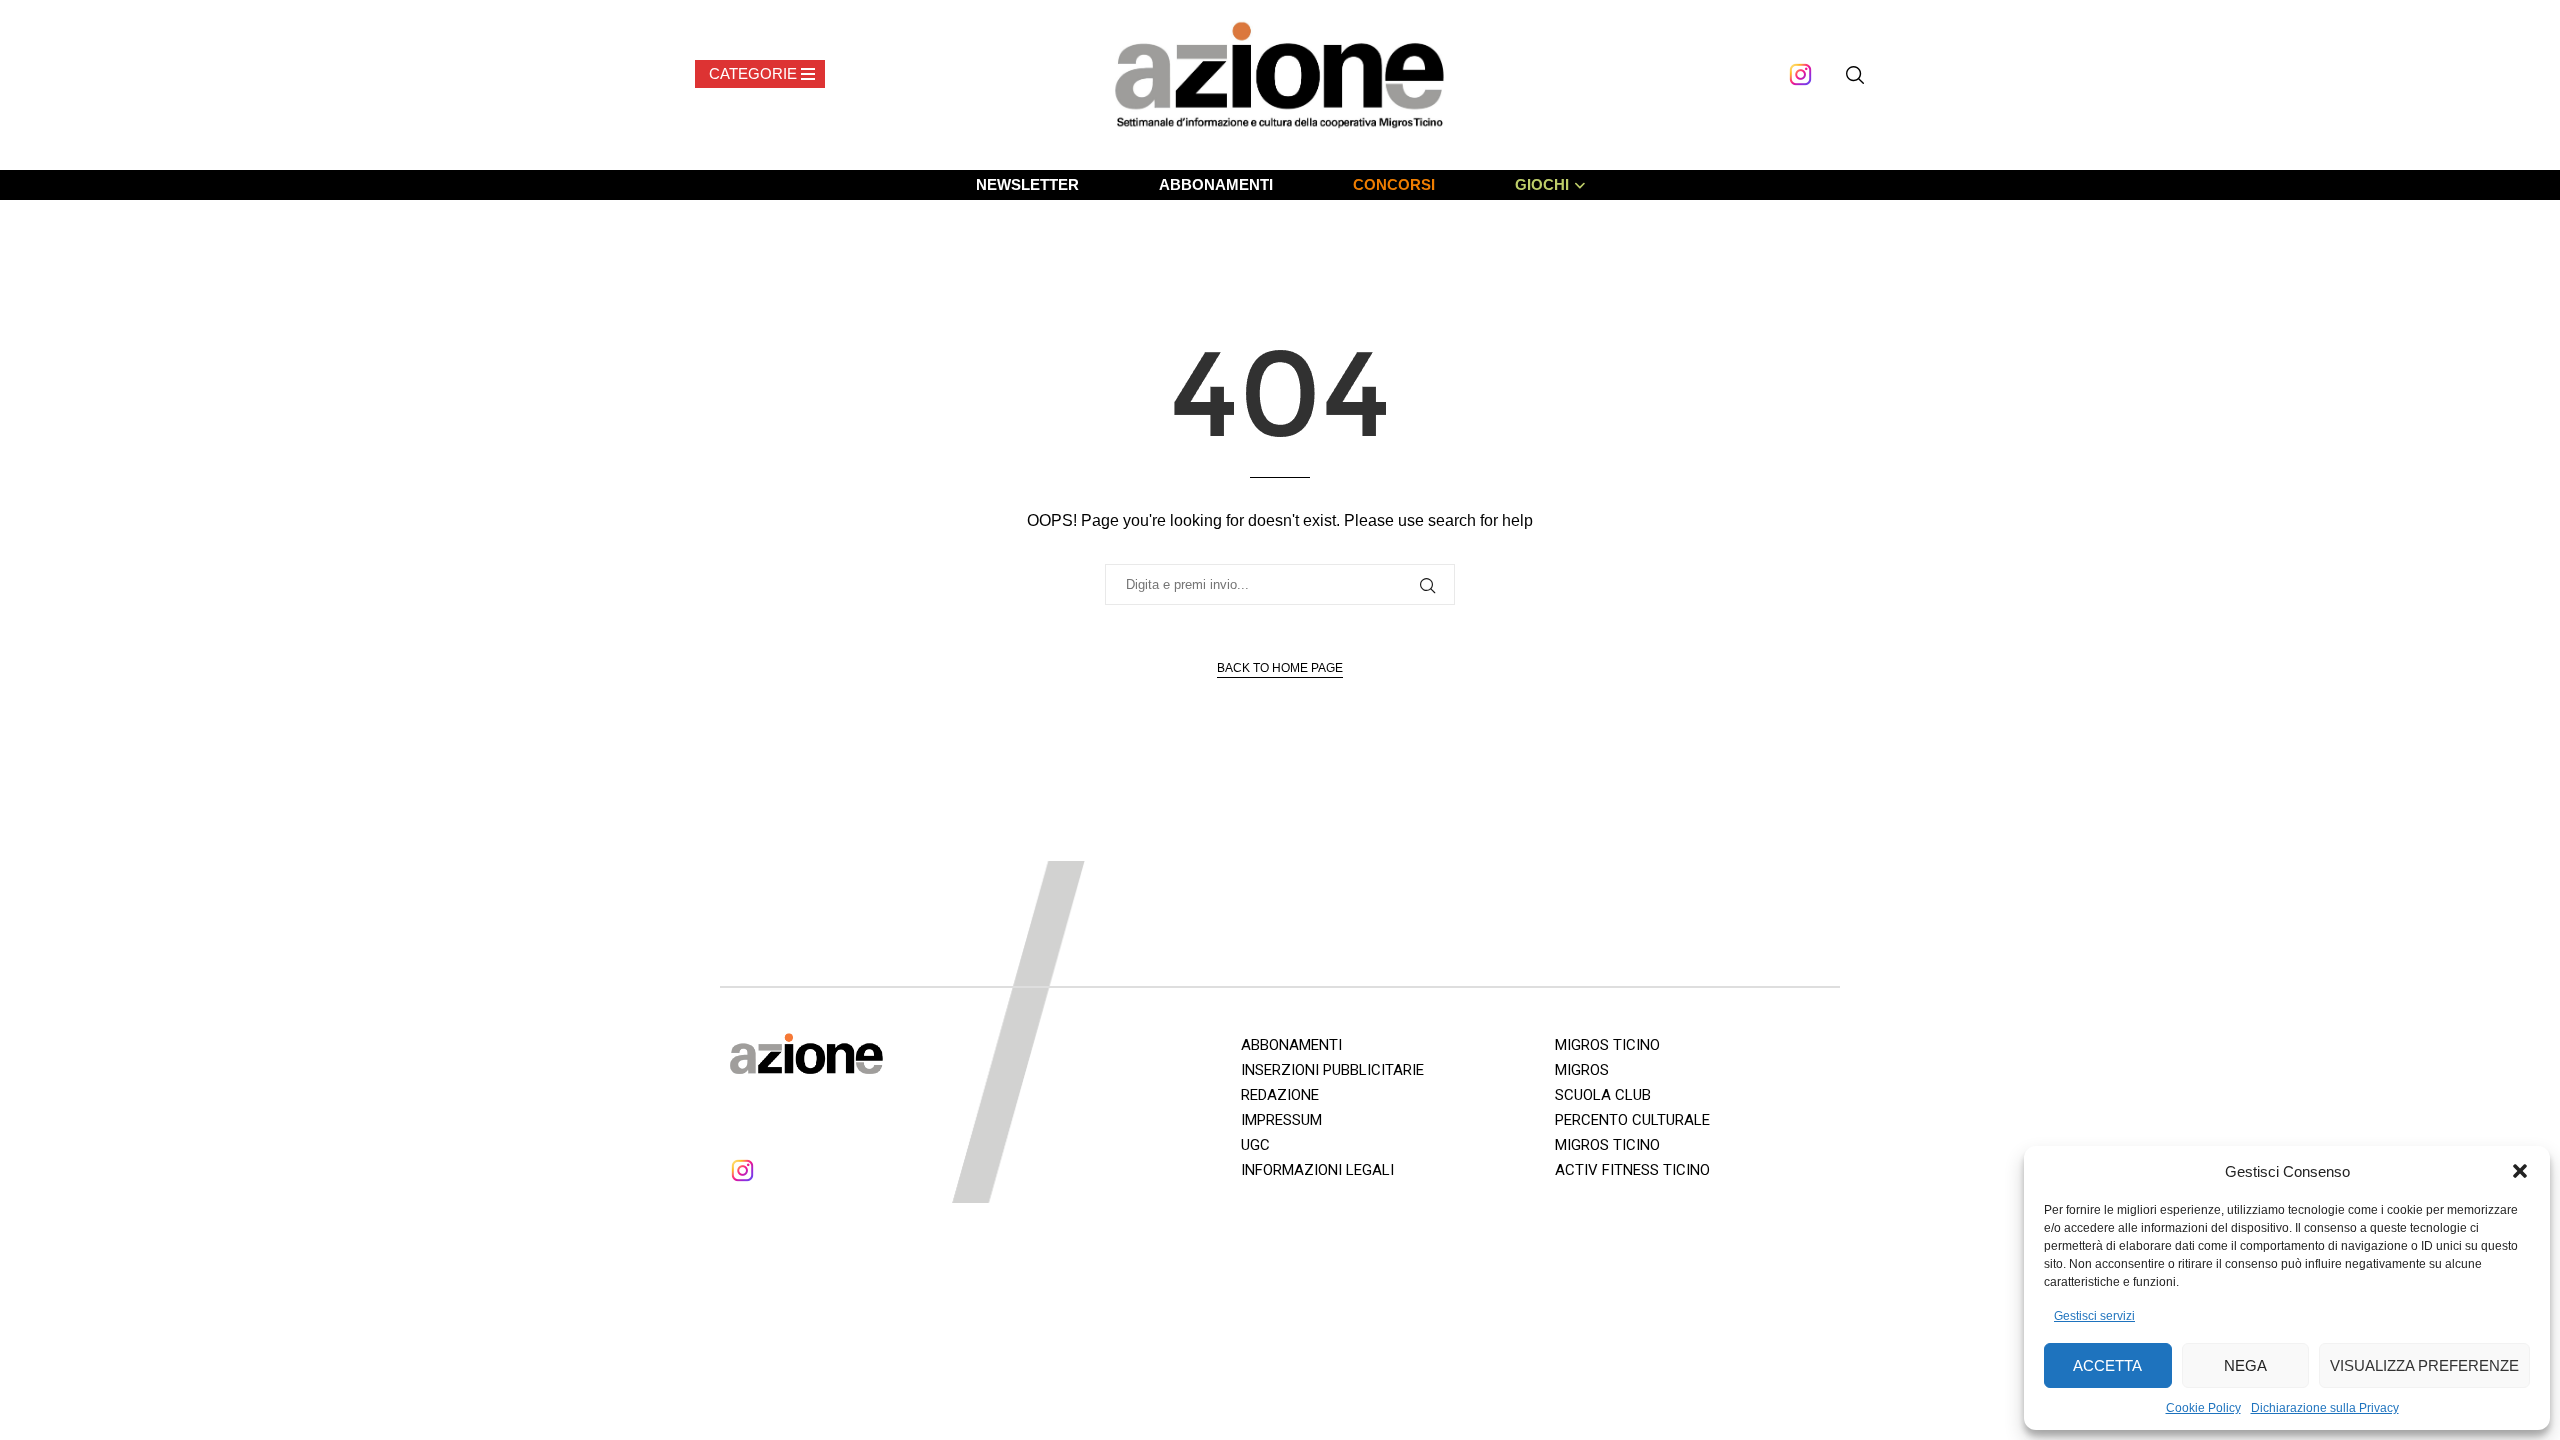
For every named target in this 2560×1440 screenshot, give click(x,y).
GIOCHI (1542, 184)
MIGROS (1582, 1070)
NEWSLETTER (1027, 184)
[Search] (1855, 75)
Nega (2245, 1365)
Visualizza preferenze (2424, 1365)
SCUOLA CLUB (1603, 1095)
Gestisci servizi (2094, 1316)
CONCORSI (1394, 184)
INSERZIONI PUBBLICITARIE (1332, 1070)
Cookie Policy (2203, 1408)
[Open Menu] (760, 74)
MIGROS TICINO (1607, 1045)
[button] (2520, 1171)
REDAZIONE (1280, 1095)
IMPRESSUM (1281, 1120)
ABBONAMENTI (1216, 184)
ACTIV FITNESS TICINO (1632, 1170)
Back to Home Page (1280, 668)
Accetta (2107, 1365)
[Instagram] (1800, 74)
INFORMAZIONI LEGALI (1317, 1170)
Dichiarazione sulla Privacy (2325, 1408)
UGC (1255, 1145)
